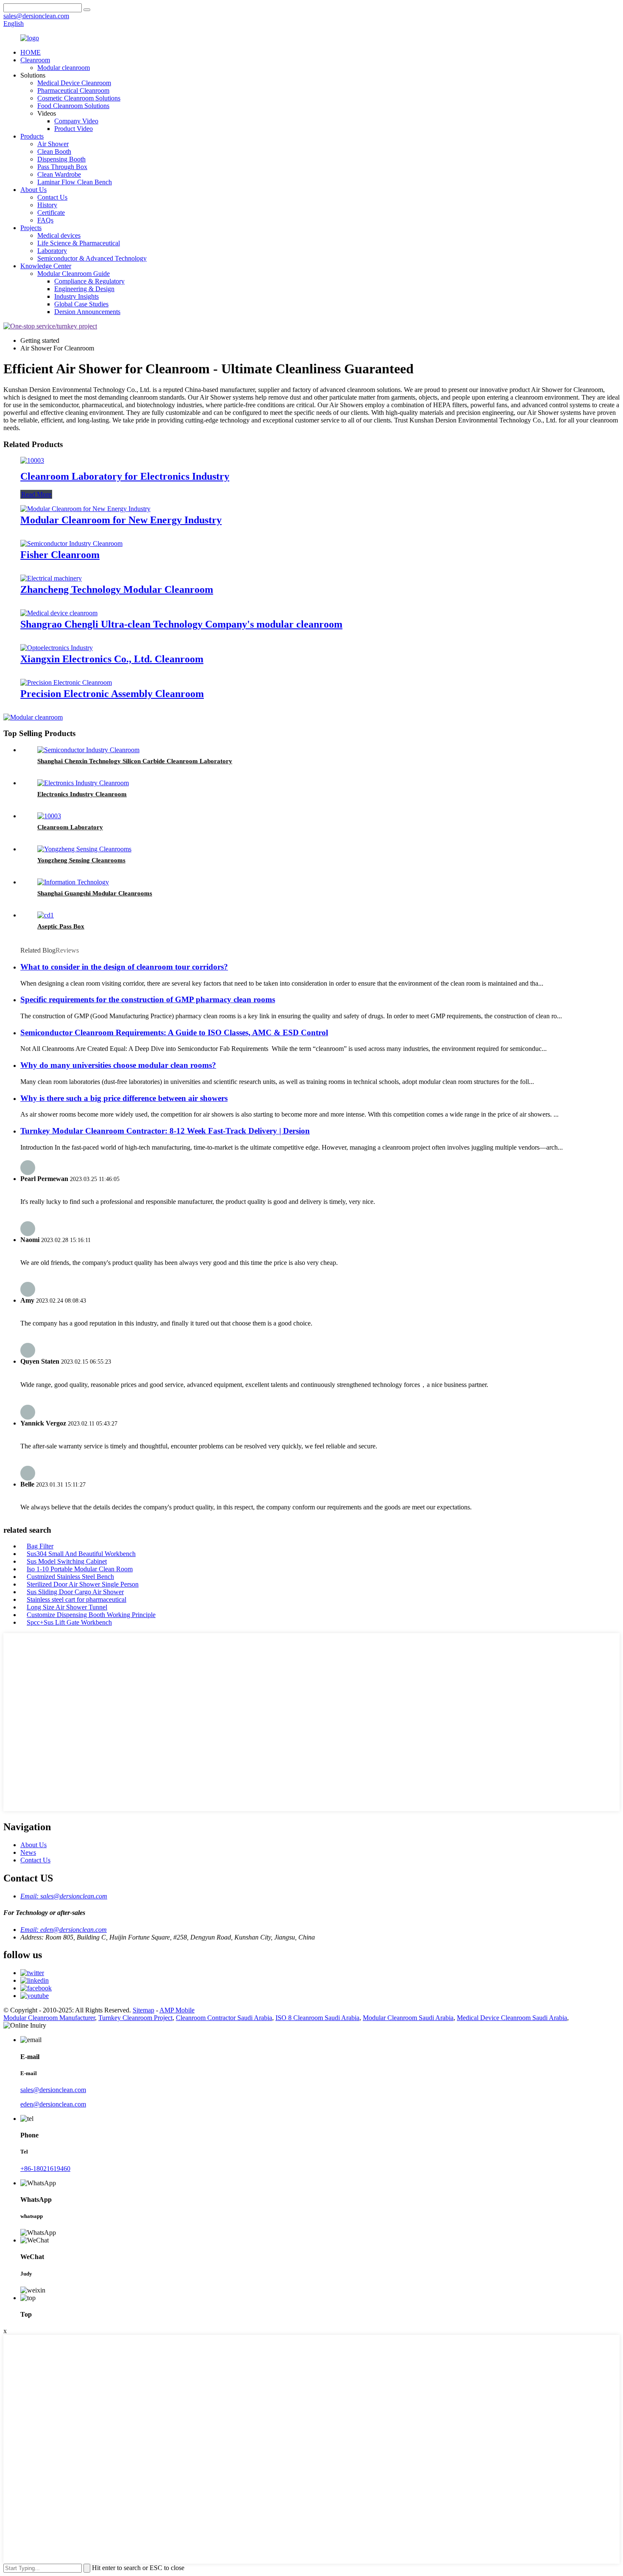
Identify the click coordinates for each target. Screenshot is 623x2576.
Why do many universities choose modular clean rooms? (118, 1065)
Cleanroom (35, 60)
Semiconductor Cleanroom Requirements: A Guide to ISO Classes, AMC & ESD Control (174, 1032)
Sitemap (143, 2010)
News (28, 1852)
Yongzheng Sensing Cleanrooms (81, 860)
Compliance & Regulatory (89, 281)
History (47, 205)
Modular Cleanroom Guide (74, 274)
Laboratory (52, 251)
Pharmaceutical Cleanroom (73, 90)
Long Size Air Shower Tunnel (67, 1607)
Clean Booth (54, 151)
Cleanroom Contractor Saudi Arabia (224, 2018)
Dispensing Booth (61, 159)
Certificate (51, 213)
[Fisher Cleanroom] (71, 543)
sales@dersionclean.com (53, 2090)
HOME (31, 52)
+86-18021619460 (45, 2169)
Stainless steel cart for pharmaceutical (76, 1599)
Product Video (74, 129)
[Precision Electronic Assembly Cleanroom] (66, 682)
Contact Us (52, 197)
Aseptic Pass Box (61, 926)
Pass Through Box (62, 167)
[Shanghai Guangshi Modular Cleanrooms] (73, 882)
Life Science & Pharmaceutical (79, 243)
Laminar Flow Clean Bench (75, 182)
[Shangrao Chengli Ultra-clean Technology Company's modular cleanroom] (59, 613)
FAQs (45, 220)
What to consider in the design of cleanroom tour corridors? (124, 967)
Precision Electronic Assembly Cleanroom (112, 694)
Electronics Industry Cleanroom (82, 794)
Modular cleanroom (64, 68)
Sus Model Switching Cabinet (67, 1561)
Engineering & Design (84, 289)
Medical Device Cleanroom (74, 83)
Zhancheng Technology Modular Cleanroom (117, 589)
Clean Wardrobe (59, 174)
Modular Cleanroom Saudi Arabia (408, 2018)
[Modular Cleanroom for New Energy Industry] (85, 509)
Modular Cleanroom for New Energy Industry (121, 520)
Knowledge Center (46, 266)
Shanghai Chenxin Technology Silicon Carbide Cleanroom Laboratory (135, 761)
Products (32, 136)
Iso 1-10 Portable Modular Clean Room (80, 1569)
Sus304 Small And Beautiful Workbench (81, 1554)
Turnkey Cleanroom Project (135, 2018)
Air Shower (53, 144)
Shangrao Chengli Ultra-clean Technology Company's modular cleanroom (181, 624)
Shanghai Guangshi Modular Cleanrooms (95, 893)
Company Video (76, 121)
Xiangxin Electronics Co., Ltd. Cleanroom (112, 659)
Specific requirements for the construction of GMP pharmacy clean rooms (148, 999)
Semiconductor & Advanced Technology (92, 258)
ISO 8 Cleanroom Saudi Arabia (317, 2018)
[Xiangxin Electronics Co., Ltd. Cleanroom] (57, 648)
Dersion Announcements (87, 312)
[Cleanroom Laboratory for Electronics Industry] (32, 460)
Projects (31, 228)
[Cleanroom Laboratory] (49, 816)
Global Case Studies (81, 304)
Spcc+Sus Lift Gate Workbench (69, 1622)
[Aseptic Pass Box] (46, 915)
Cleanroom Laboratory (70, 827)
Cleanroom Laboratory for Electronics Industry (125, 476)
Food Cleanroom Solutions (73, 106)
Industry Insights (76, 296)
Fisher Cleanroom (60, 555)
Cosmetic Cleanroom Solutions (79, 98)
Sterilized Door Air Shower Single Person (83, 1584)
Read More (36, 494)
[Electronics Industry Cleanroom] (83, 783)
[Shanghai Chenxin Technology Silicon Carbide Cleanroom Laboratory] (88, 750)
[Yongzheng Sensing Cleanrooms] (84, 849)
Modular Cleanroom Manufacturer (49, 2018)
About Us (33, 190)
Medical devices (59, 235)
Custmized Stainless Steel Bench (70, 1577)
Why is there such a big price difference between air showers (124, 1098)
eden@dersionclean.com (53, 2104)
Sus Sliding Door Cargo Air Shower (75, 1592)
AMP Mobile (177, 2010)
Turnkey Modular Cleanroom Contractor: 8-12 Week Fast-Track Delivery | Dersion (165, 1131)
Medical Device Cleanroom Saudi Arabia (512, 2018)
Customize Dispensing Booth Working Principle (91, 1615)
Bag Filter (40, 1546)
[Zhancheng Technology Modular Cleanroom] (51, 578)
